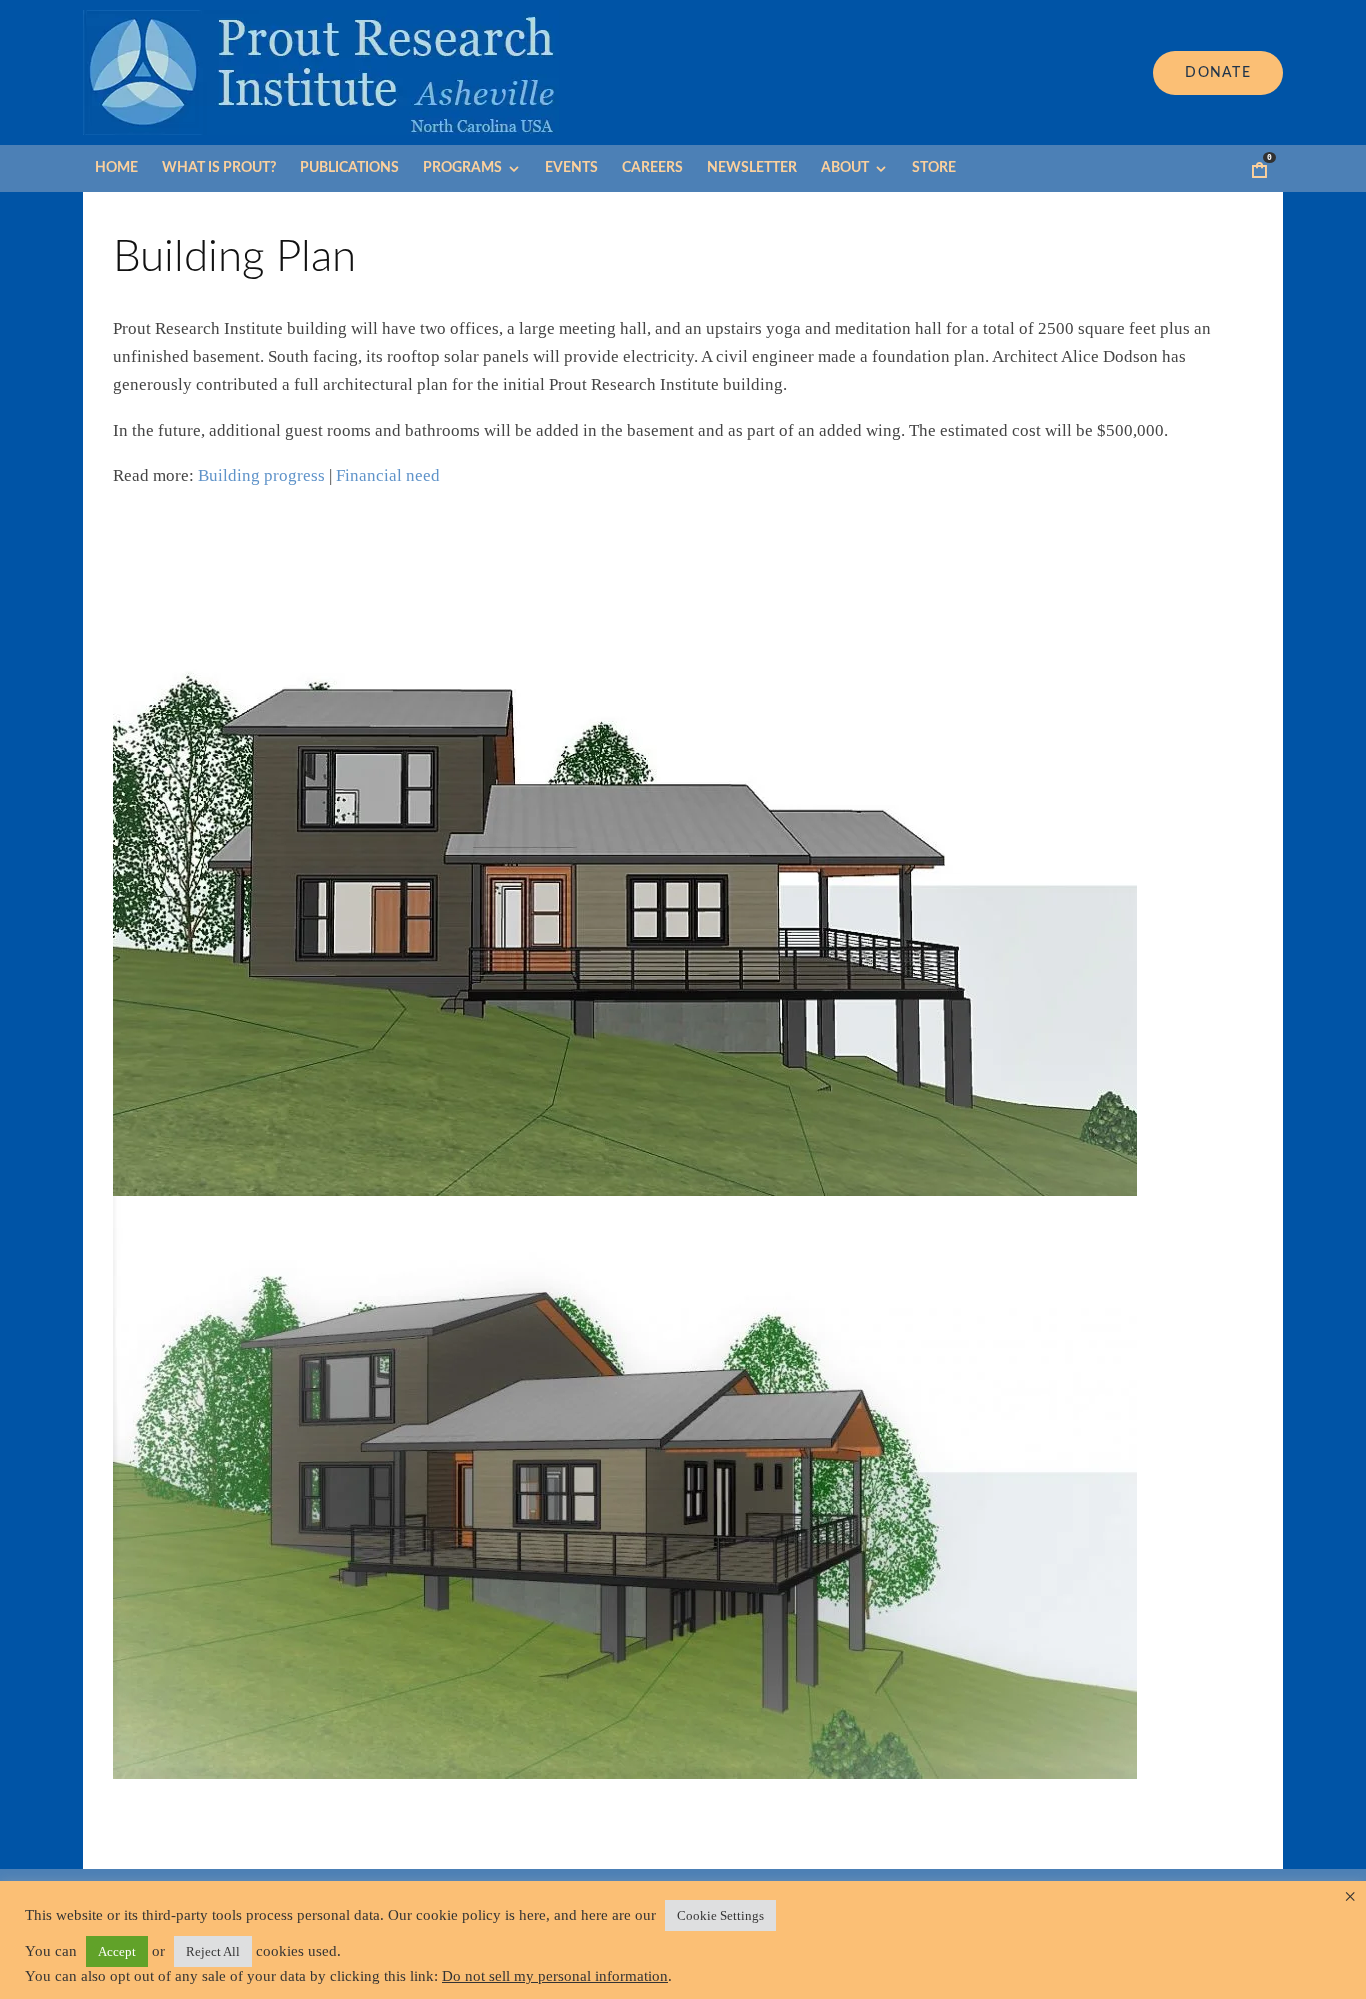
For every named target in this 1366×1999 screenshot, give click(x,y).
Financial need (388, 475)
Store (934, 168)
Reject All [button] (213, 1951)
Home (116, 168)
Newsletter (752, 168)
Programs (462, 168)
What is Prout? (219, 168)
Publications (349, 168)
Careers (652, 168)
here (532, 1915)
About (845, 168)
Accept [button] (117, 1951)
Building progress (261, 475)
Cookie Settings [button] (720, 1915)
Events (571, 168)
